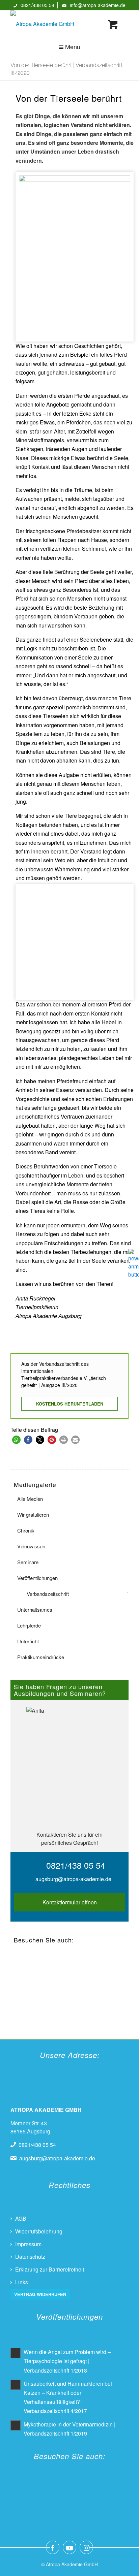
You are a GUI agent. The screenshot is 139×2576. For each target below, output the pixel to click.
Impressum (28, 2244)
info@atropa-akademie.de (98, 5)
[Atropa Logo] (58, 24)
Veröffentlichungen (37, 1578)
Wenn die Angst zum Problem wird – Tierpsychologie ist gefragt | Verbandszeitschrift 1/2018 (67, 2361)
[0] (113, 24)
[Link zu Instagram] (86, 2547)
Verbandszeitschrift (48, 1594)
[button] (16, 1440)
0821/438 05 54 (37, 5)
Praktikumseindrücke (41, 1657)
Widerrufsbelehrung (39, 2231)
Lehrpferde (29, 1625)
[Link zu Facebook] (53, 2547)
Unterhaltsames (35, 1609)
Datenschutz (30, 2257)
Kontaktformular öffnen (70, 1902)
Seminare (28, 1562)
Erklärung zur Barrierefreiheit (50, 2269)
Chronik (26, 1530)
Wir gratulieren (33, 1515)
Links (22, 2282)
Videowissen (31, 1546)
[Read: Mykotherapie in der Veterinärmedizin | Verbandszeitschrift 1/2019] (16, 2425)
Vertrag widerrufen (40, 2294)
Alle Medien (30, 1499)
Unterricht (28, 1641)
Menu (73, 46)
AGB (21, 2218)
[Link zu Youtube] (69, 2547)
